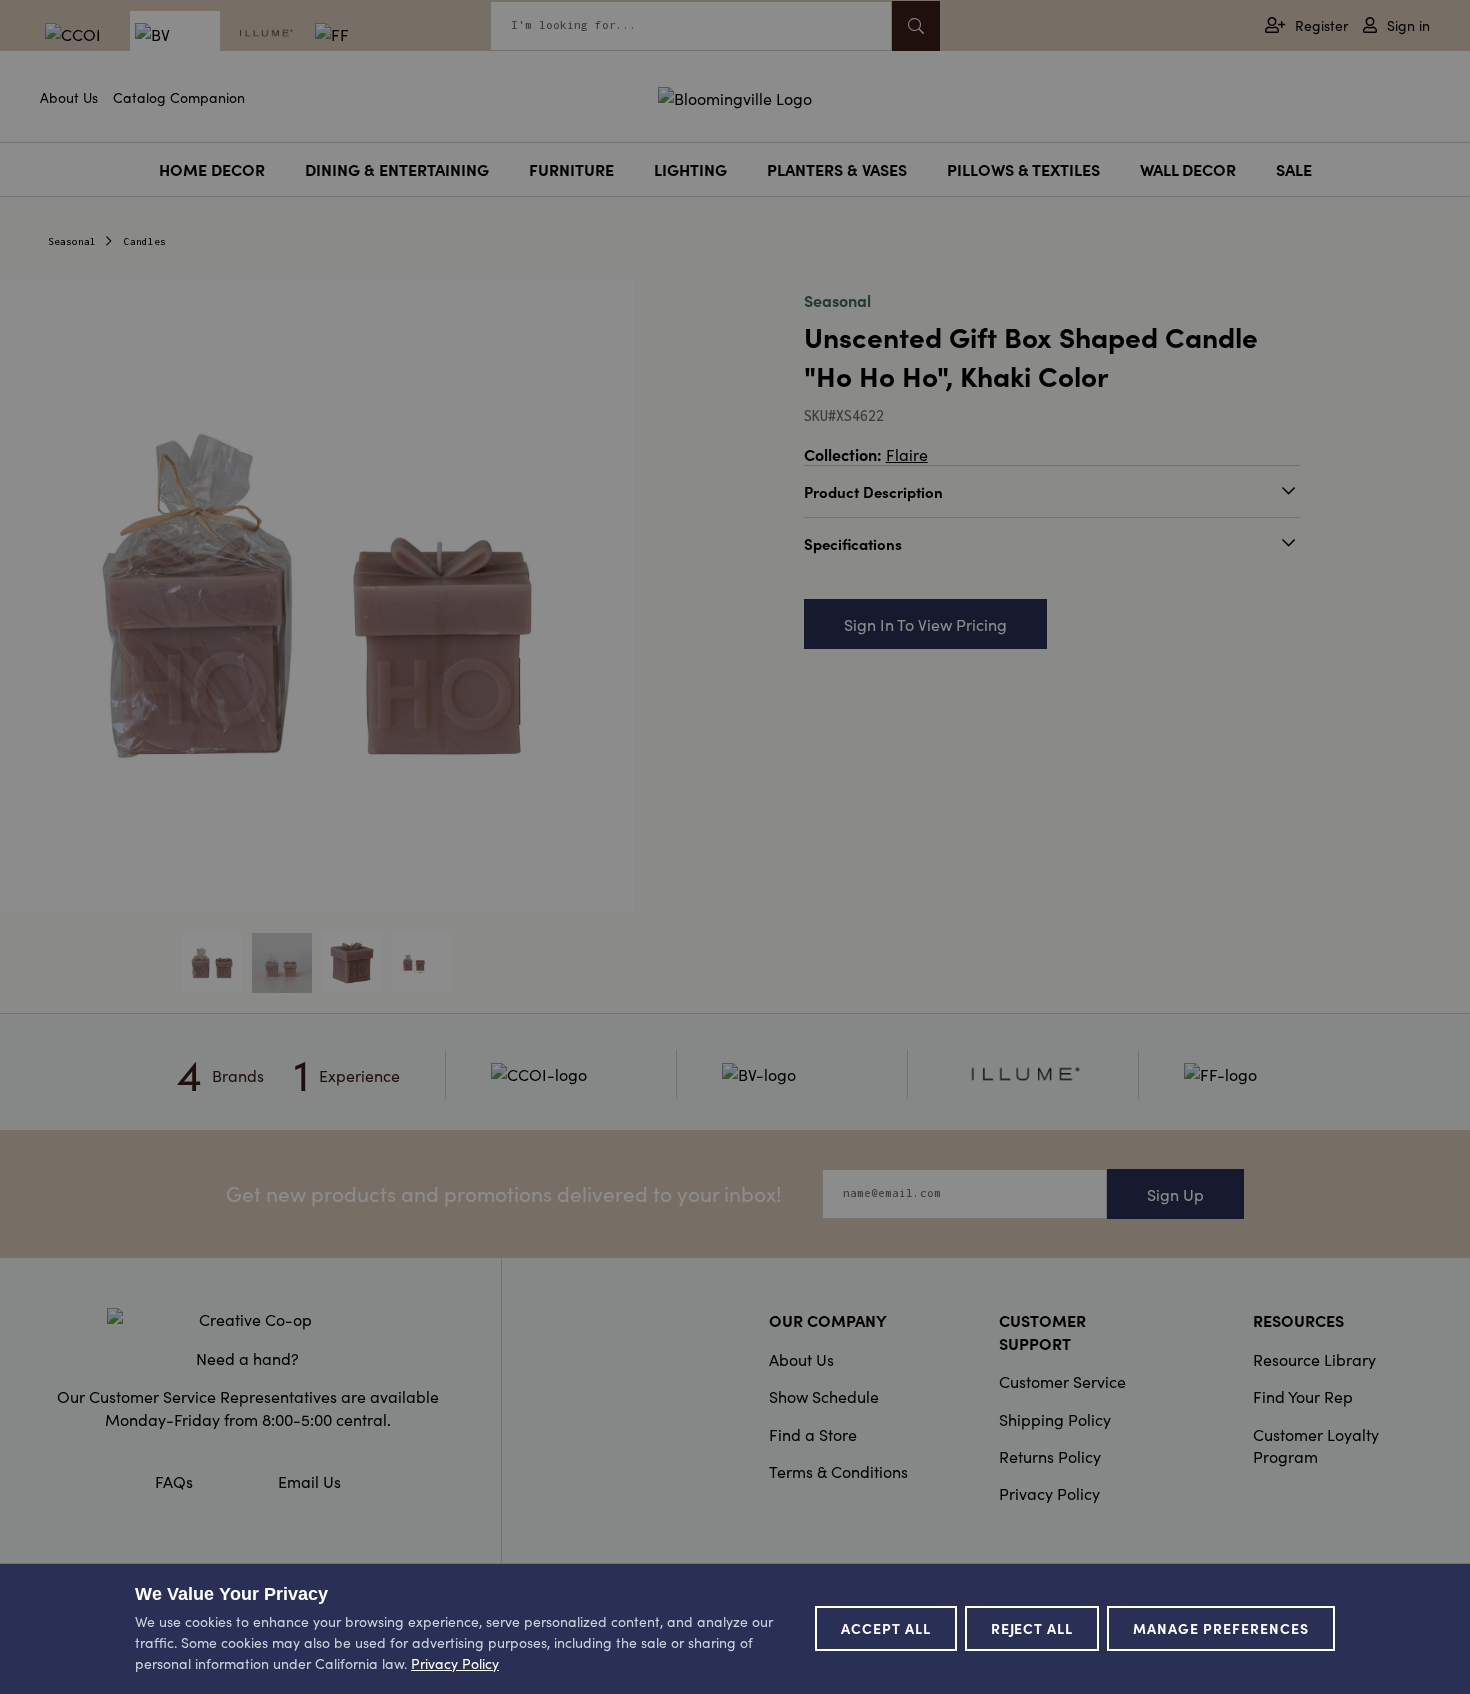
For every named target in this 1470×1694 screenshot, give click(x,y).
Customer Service (1062, 1381)
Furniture (571, 169)
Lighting (690, 169)
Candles (145, 241)
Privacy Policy (1049, 1493)
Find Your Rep (1303, 1396)
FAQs (174, 1481)
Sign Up (1175, 1194)
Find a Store (813, 1434)
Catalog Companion (179, 97)
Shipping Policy (1055, 1419)
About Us (69, 97)
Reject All (1032, 1628)
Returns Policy (1050, 1456)
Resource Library (1314, 1359)
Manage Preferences (1221, 1628)
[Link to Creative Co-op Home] (248, 1319)
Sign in (1408, 25)
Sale (1294, 169)
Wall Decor (1188, 169)
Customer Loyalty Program (1316, 1445)
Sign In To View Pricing (925, 624)
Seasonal (72, 241)
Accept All (886, 1628)
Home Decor (212, 169)
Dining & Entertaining (397, 169)
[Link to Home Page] (735, 95)
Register (1321, 25)
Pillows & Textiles (1023, 169)
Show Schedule (824, 1396)
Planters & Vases (837, 169)
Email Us (309, 1481)
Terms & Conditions (838, 1471)
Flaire (907, 454)
